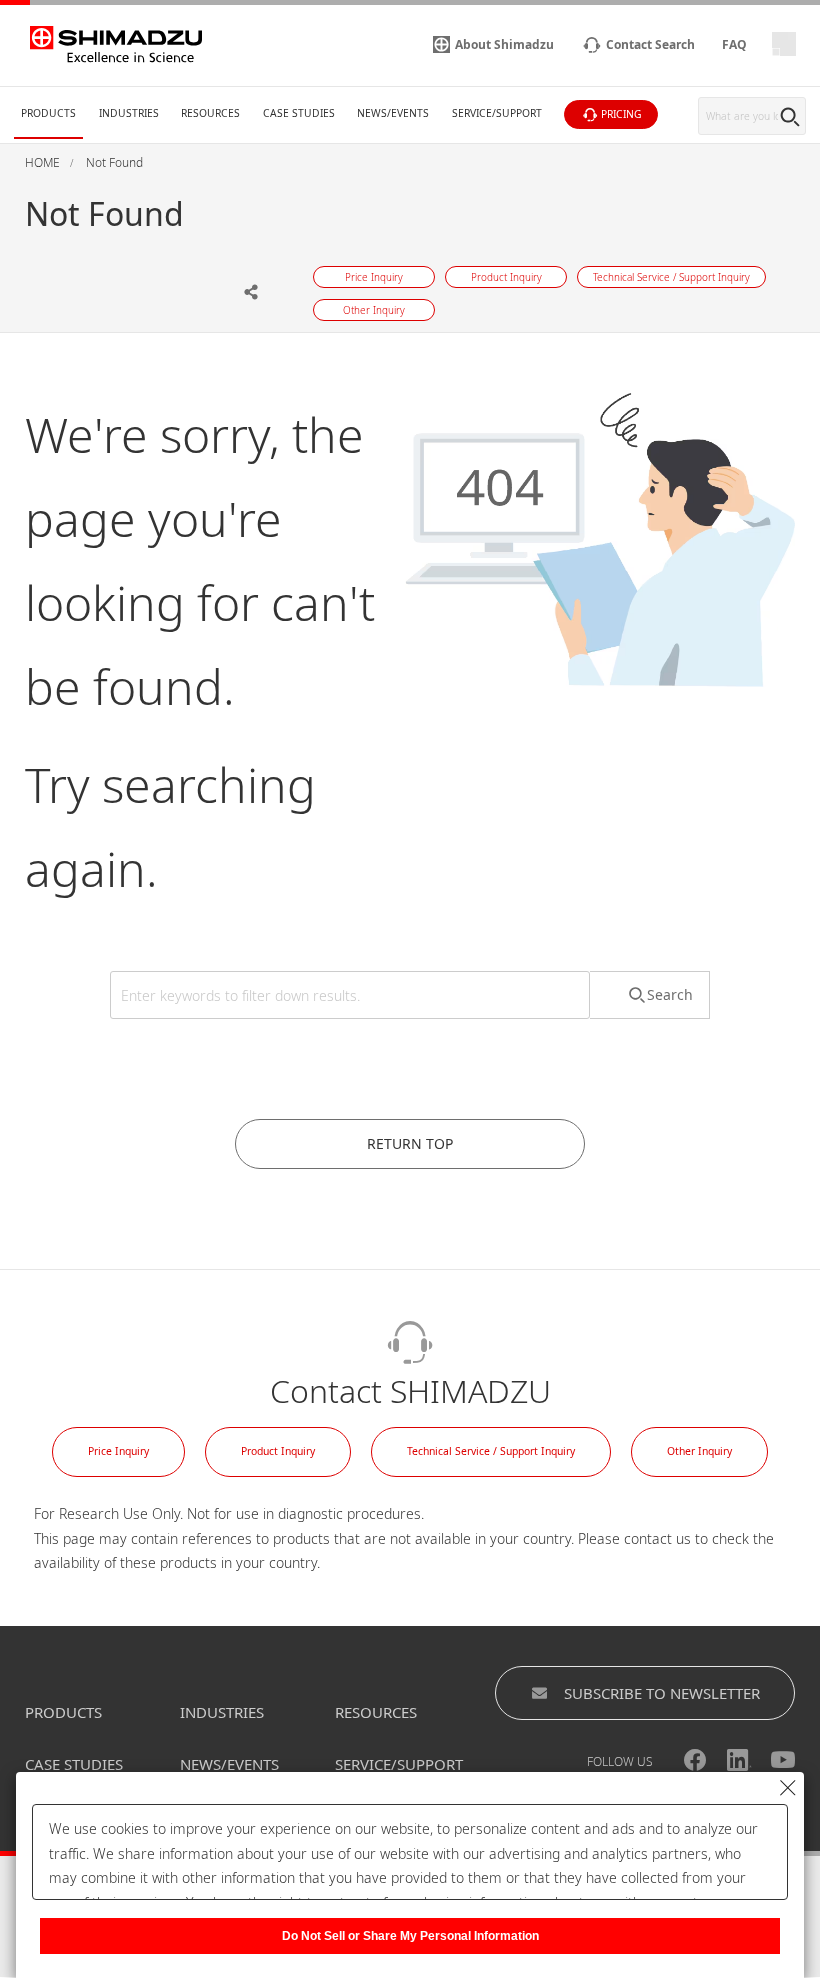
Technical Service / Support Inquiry (491, 1451)
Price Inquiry (118, 1451)
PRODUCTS (63, 1712)
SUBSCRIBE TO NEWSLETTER (662, 1693)
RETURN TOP (410, 1143)
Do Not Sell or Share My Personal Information (410, 1936)
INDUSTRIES (222, 1712)
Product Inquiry (278, 1451)
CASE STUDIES (74, 1764)
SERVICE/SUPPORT (399, 1764)
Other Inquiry (699, 1451)
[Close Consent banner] (788, 1788)
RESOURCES (376, 1712)
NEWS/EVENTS (229, 1764)
